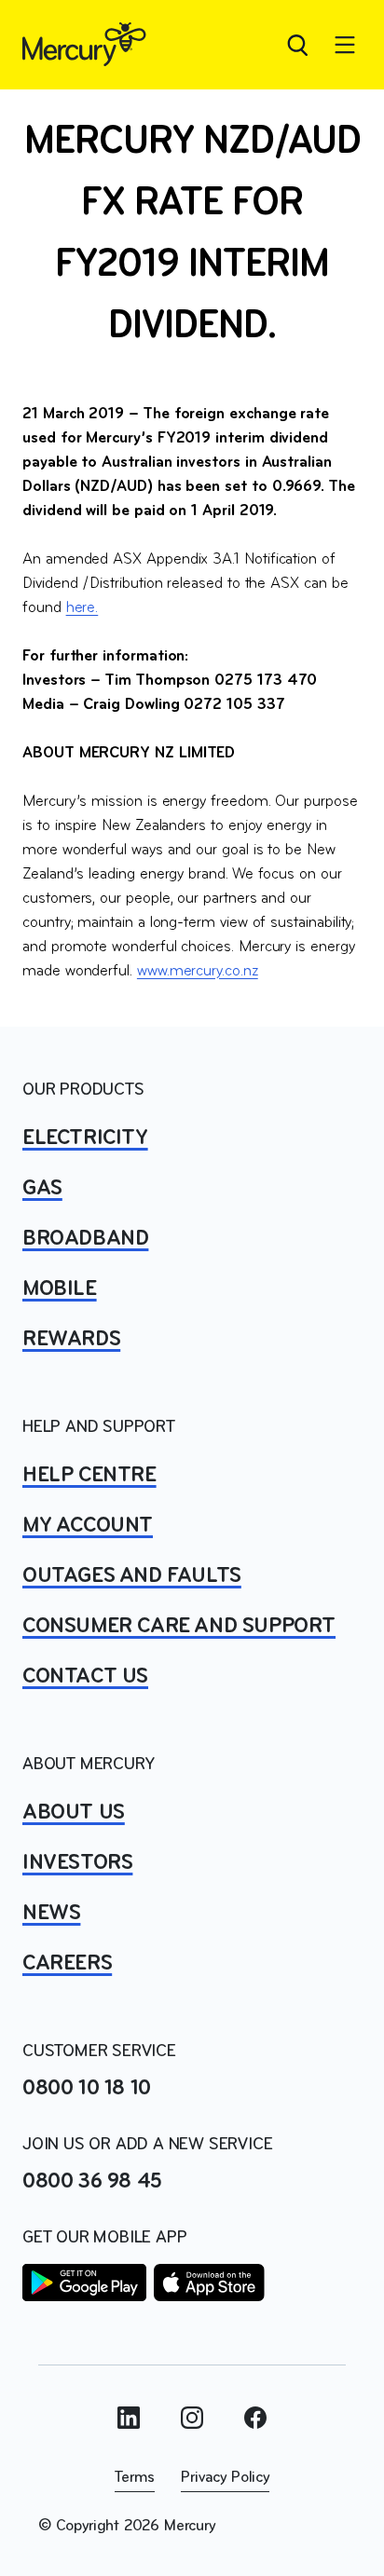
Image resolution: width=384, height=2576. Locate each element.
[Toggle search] (296, 45)
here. (82, 608)
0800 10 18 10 (87, 2089)
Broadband (85, 1239)
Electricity (85, 1138)
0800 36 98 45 (92, 2182)
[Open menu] (345, 45)
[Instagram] (192, 2418)
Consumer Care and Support (179, 1627)
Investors (77, 1863)
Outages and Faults (132, 1576)
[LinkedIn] (129, 2418)
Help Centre (89, 1476)
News (51, 1914)
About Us (74, 1813)
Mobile (60, 1289)
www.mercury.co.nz (198, 972)
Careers (67, 1964)
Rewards (71, 1340)
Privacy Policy (225, 2478)
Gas (42, 1189)
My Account (88, 1526)
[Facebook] (255, 2418)
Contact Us (85, 1677)
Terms (135, 2478)
